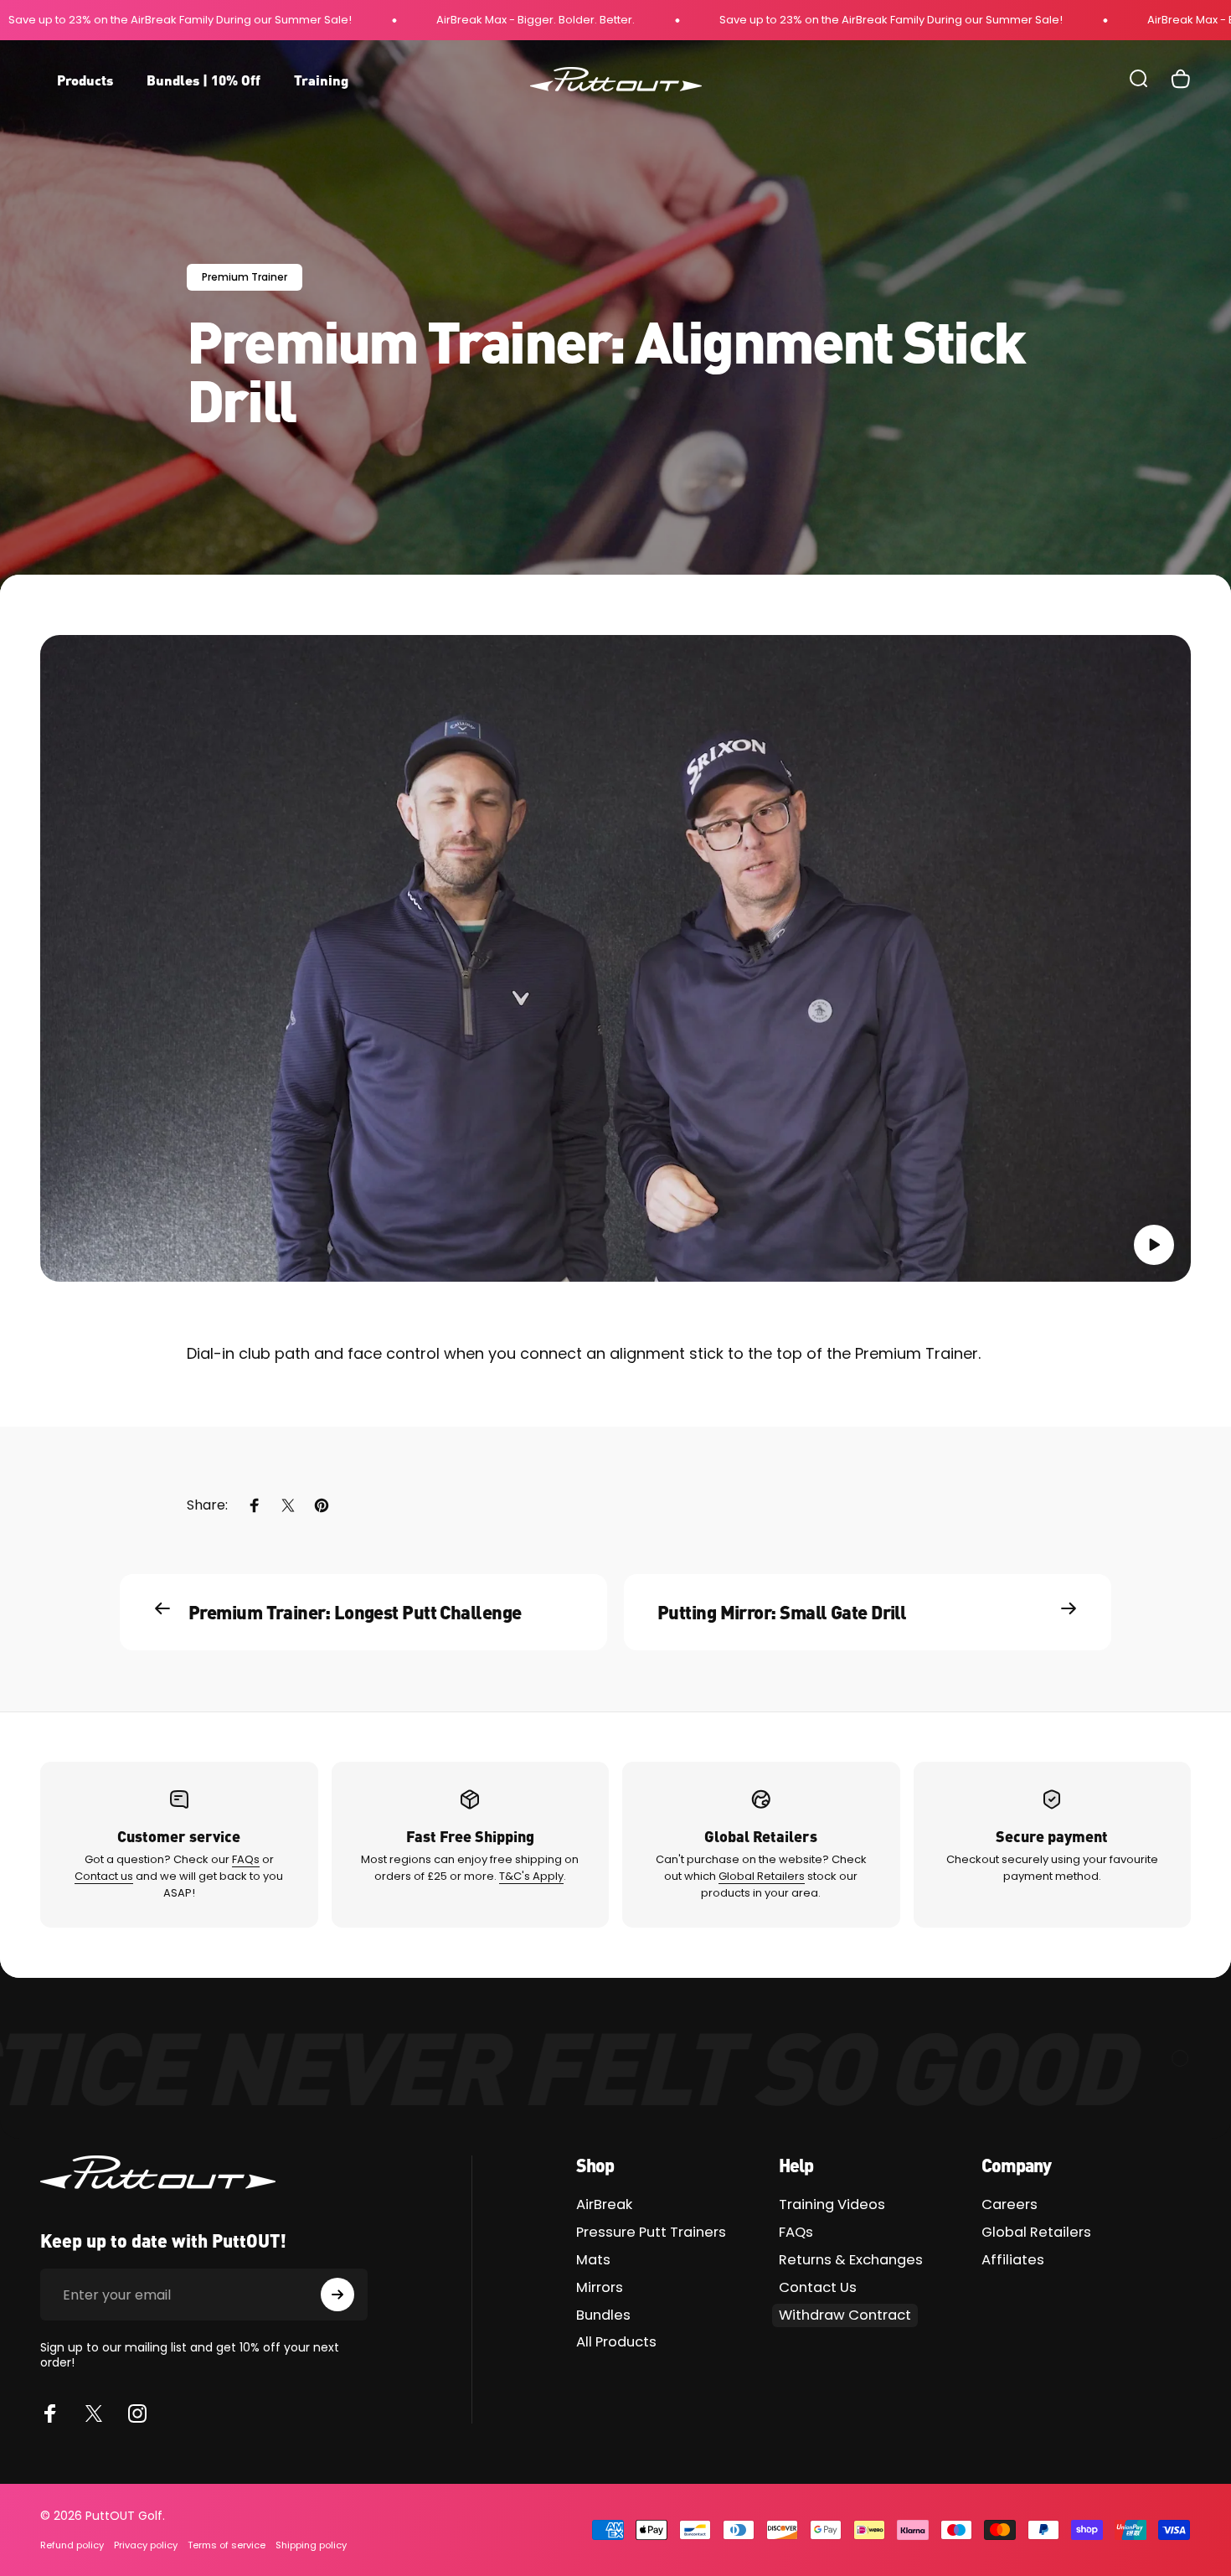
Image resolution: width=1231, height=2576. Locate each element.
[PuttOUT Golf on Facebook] (50, 2413)
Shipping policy (311, 2545)
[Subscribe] (337, 2295)
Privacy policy (146, 2545)
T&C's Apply (531, 1876)
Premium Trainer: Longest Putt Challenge (355, 1611)
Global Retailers (762, 1876)
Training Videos (832, 2205)
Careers (1010, 2205)
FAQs (246, 1859)
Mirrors (600, 2288)
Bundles (603, 2316)
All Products (616, 2343)
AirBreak (604, 2205)
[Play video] (615, 959)
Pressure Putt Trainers (651, 2233)
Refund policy (72, 2545)
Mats (593, 2261)
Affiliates (1013, 2261)
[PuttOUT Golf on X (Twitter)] (94, 2413)
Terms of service (227, 2545)
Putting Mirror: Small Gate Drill (782, 1611)
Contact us (104, 1876)
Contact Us (818, 2288)
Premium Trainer (245, 277)
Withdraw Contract (845, 2315)
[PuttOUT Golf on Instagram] (137, 2413)
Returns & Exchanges (851, 2261)
